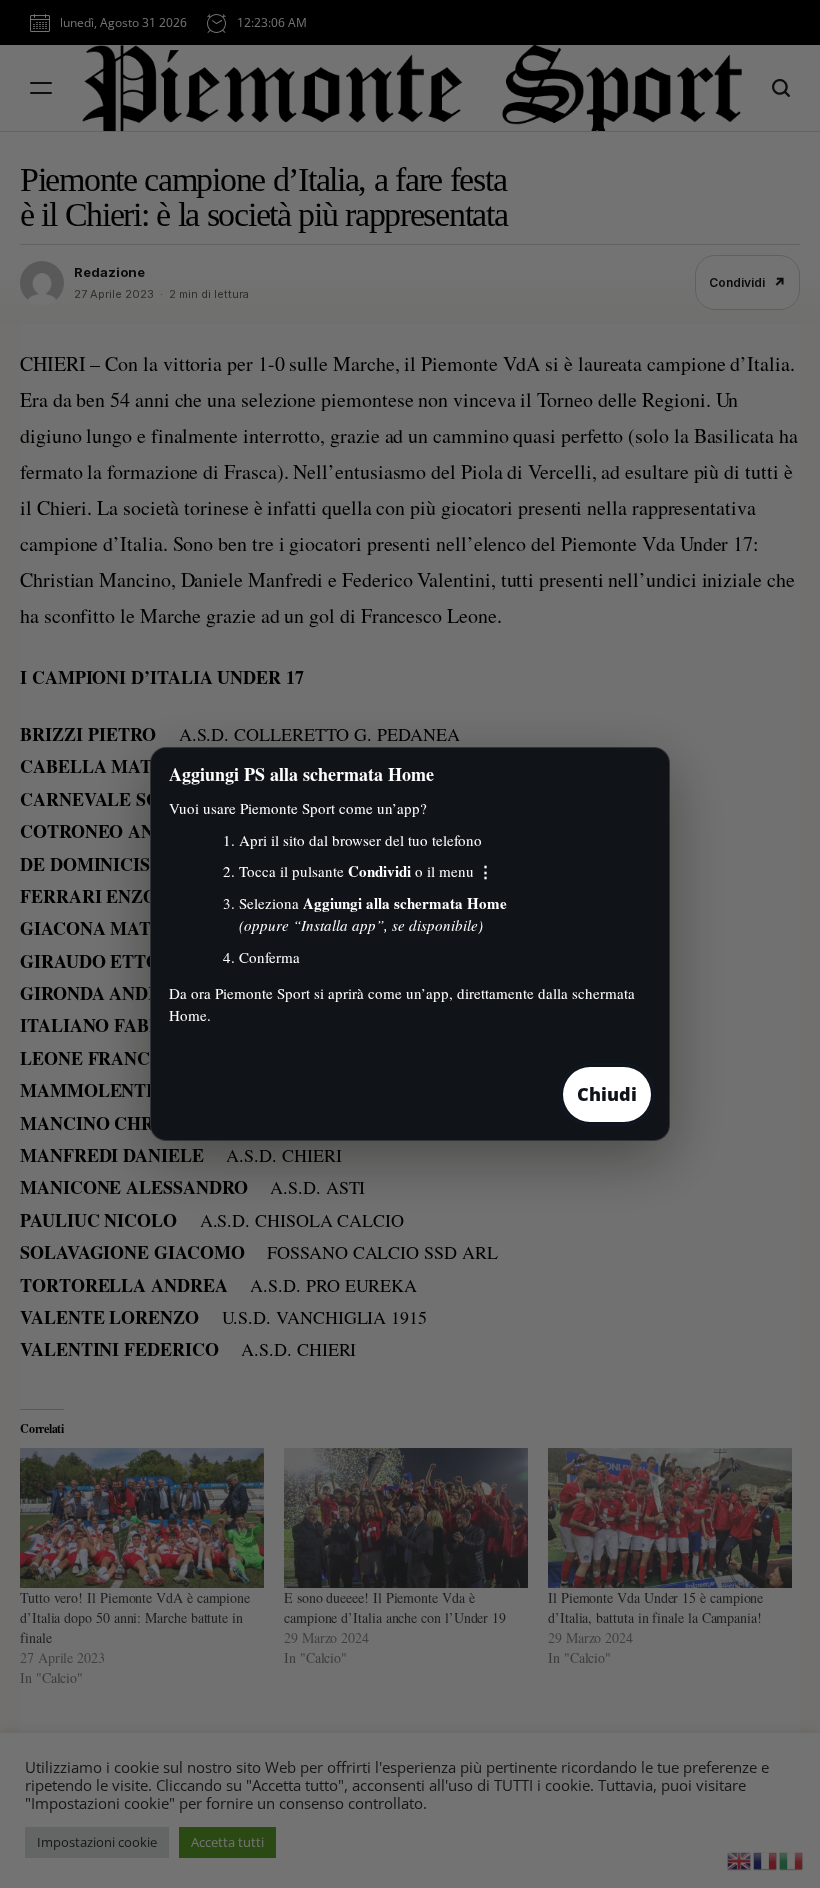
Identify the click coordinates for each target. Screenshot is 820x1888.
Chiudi (607, 1094)
